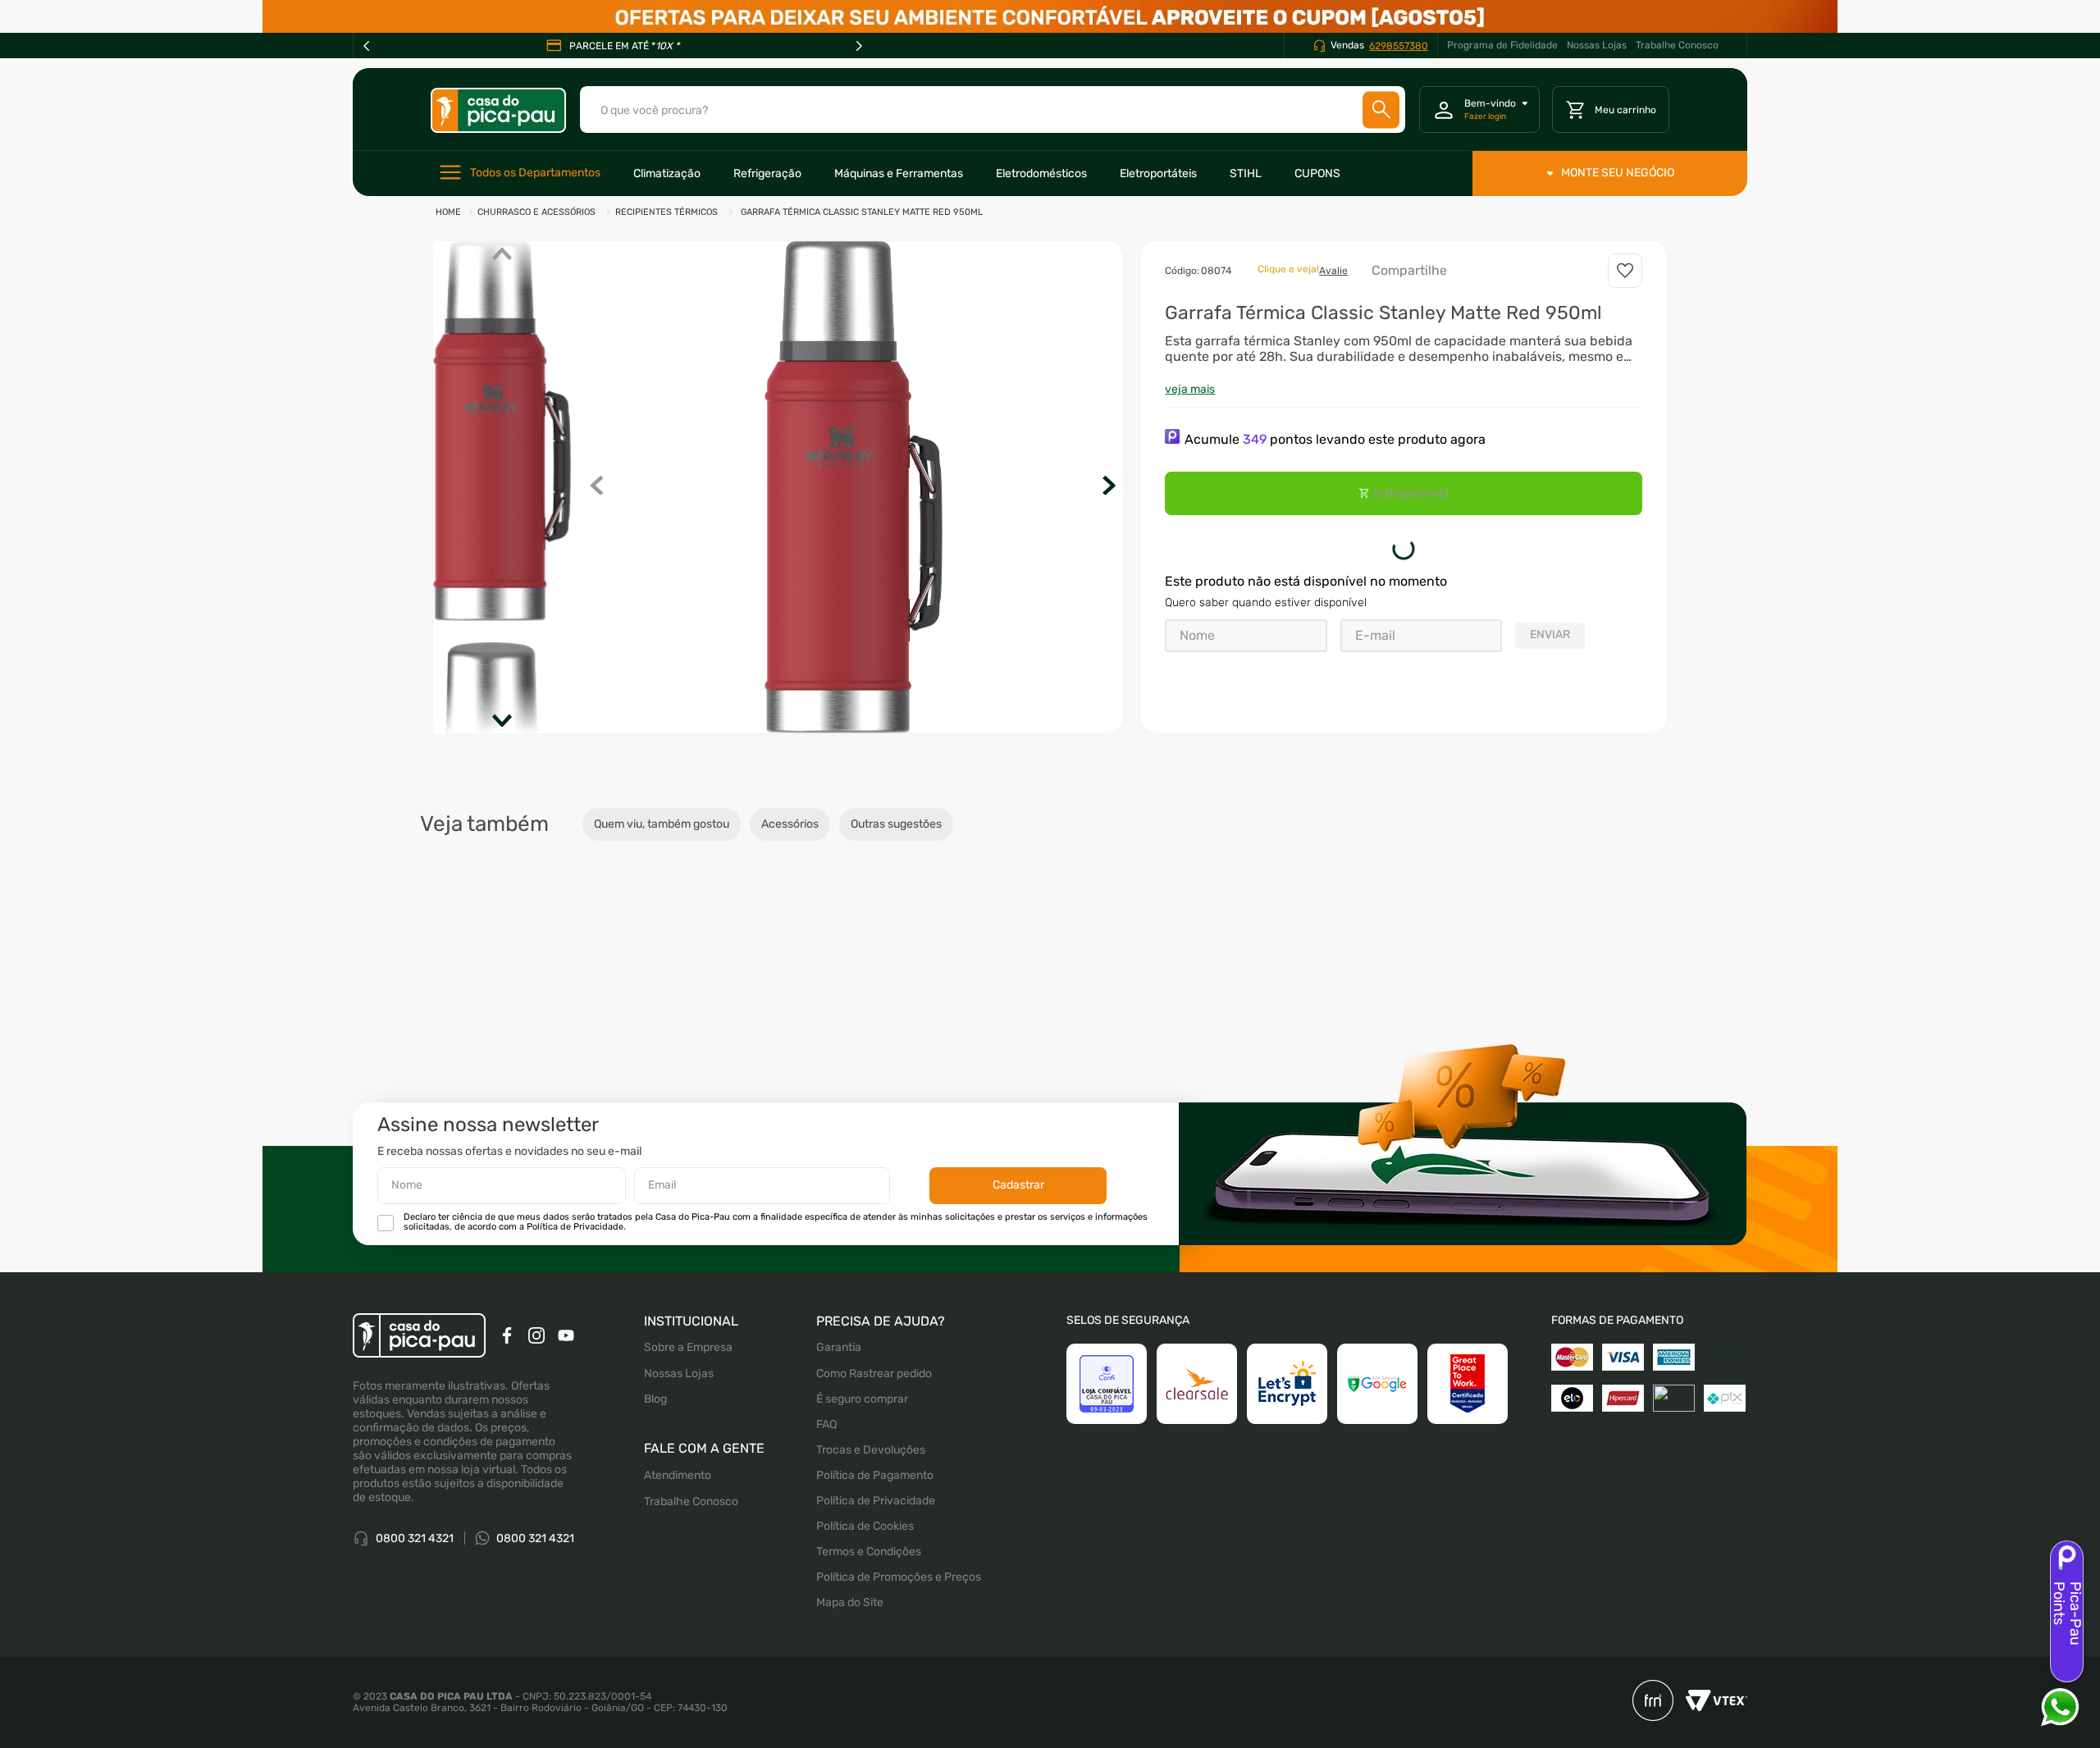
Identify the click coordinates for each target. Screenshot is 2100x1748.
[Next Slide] (859, 46)
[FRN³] (1653, 1702)
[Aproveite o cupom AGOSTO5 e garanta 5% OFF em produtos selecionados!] (1050, 16)
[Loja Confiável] (1107, 1384)
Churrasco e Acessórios (536, 212)
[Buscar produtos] (1381, 110)
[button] (854, 487)
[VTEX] (1710, 1702)
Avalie (1333, 271)
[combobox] (993, 110)
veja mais (1190, 389)
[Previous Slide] (367, 46)
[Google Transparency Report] (1377, 1384)
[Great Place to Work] (1468, 1384)
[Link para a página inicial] (448, 213)
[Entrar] (1479, 110)
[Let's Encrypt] (1287, 1384)
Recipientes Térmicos (667, 212)
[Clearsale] (1197, 1384)
